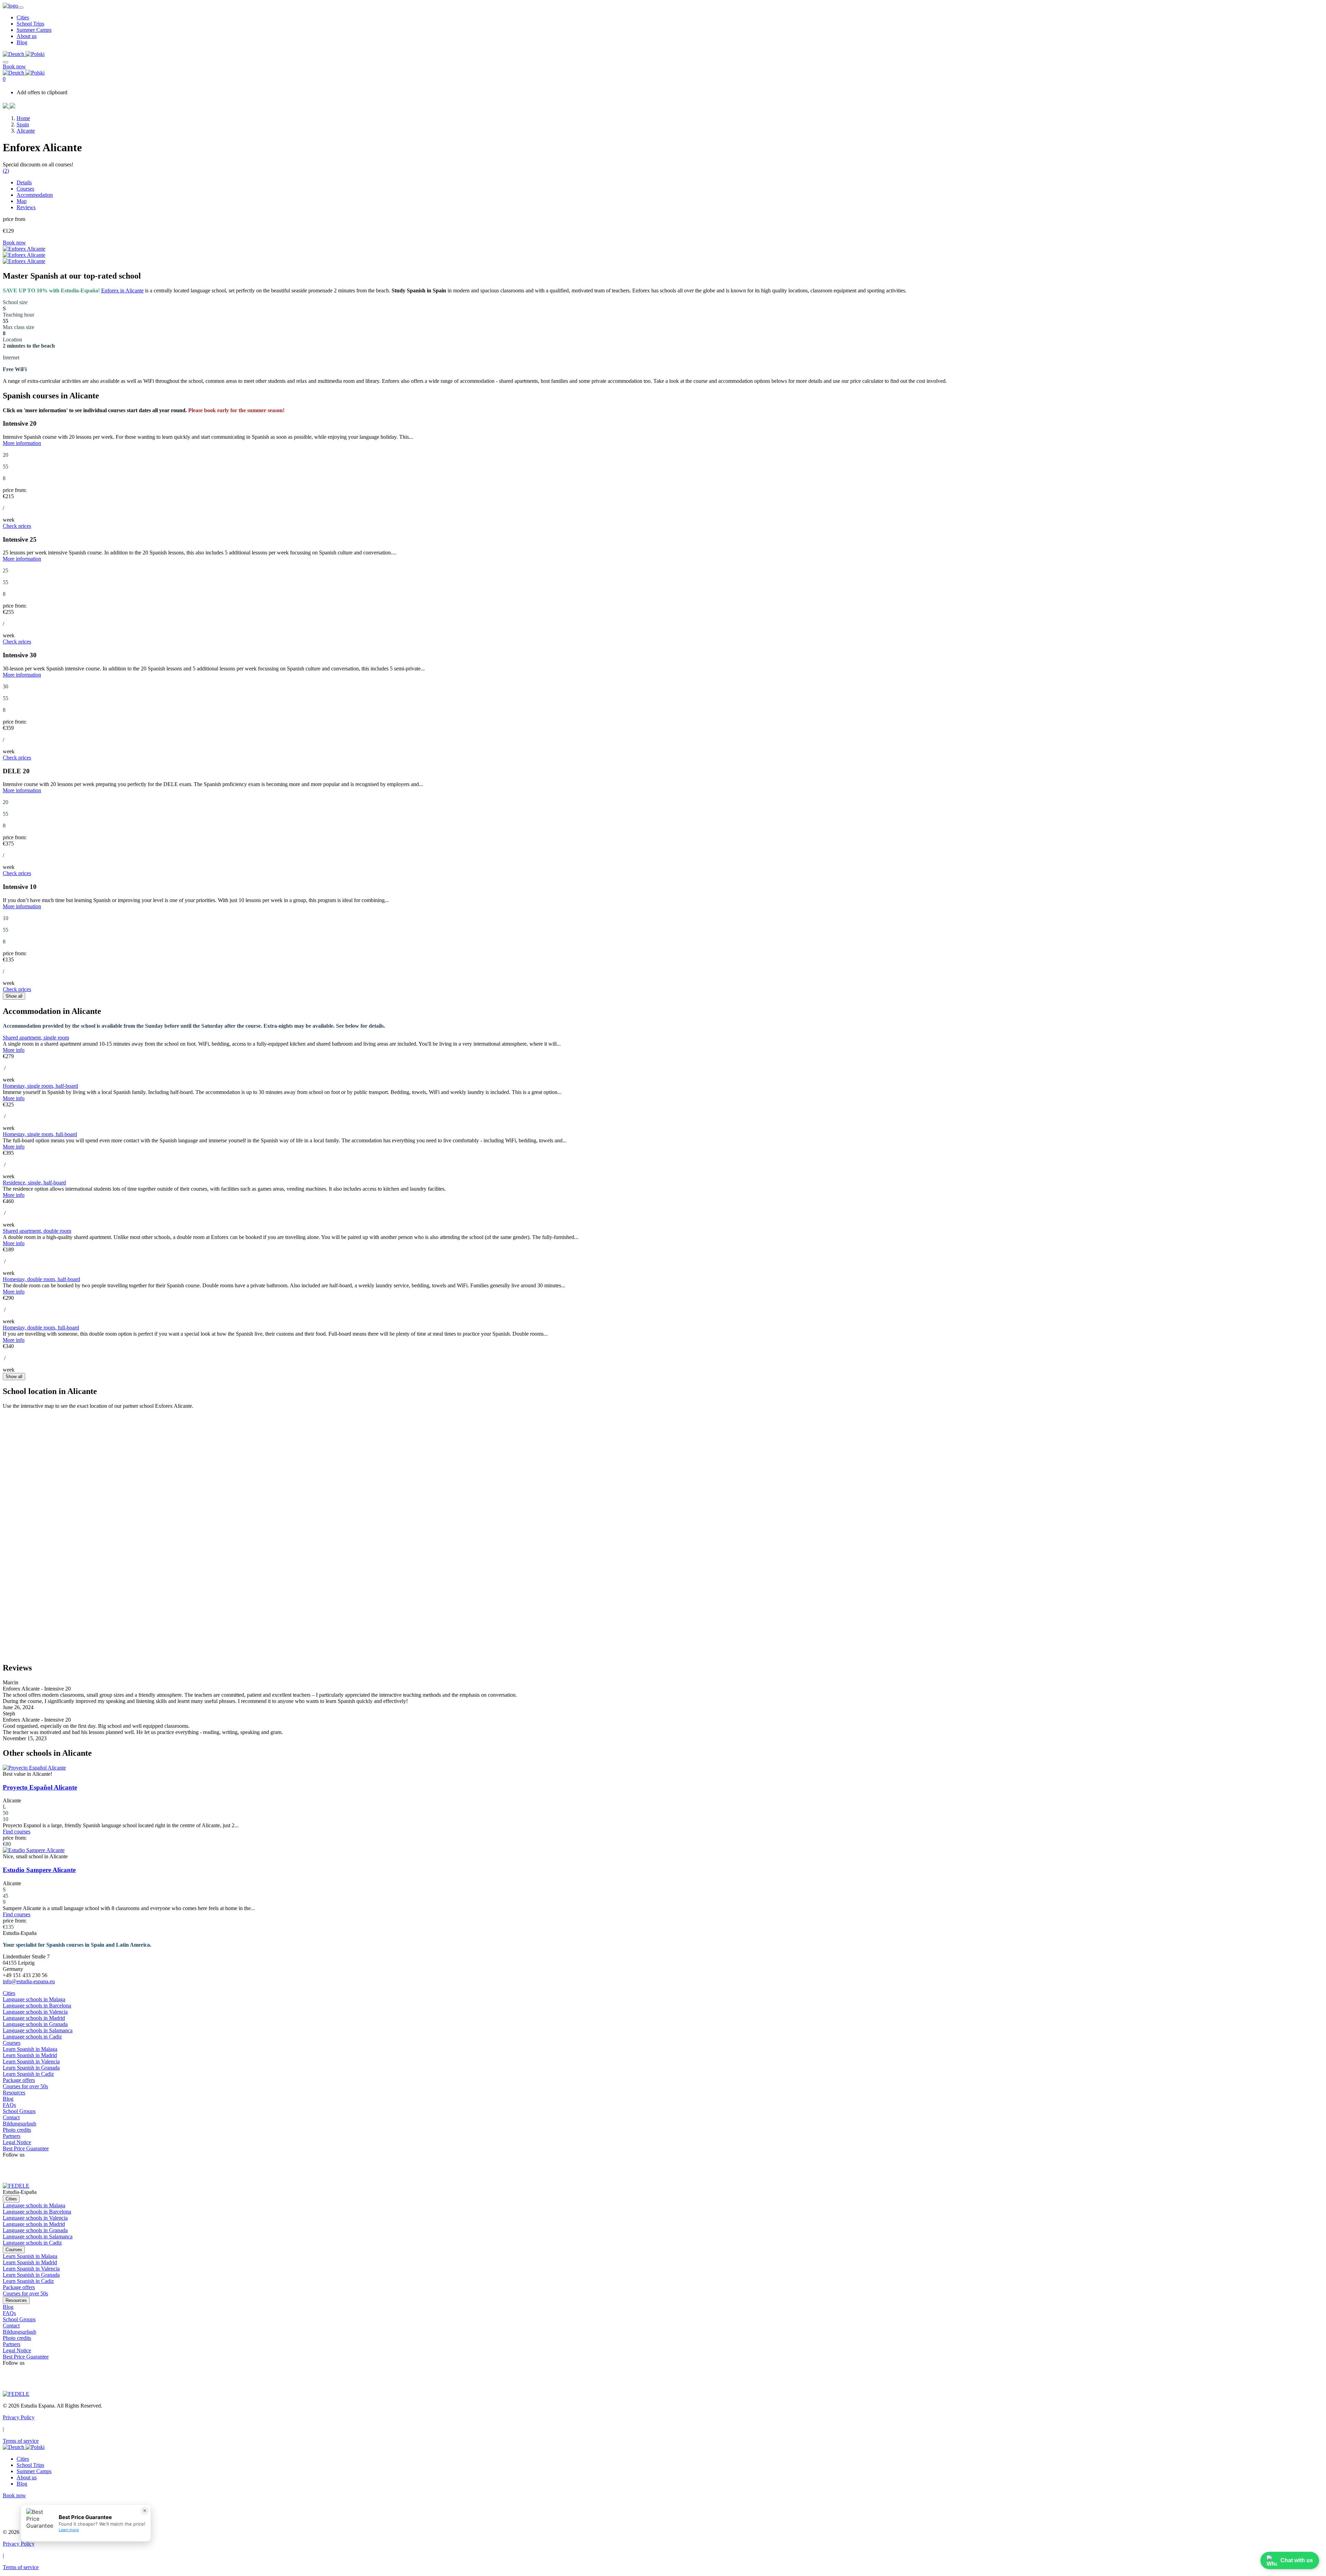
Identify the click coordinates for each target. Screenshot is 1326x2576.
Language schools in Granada (35, 2024)
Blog (22, 42)
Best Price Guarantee (26, 2148)
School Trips (30, 24)
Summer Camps (34, 30)
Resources (14, 2093)
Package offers (19, 2080)
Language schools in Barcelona (37, 2006)
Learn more (69, 2530)
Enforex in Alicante (122, 290)
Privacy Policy (19, 2417)
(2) (6, 171)
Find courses (17, 1832)
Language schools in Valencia (35, 2012)
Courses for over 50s (25, 2086)
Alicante (26, 131)
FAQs (9, 2105)
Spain (23, 124)
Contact (11, 2117)
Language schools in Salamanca (38, 2030)
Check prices (17, 526)
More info (14, 1050)
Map (22, 201)
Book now (14, 66)
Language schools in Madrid (34, 2018)
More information (22, 443)
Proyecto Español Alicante (40, 1787)
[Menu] (6, 60)
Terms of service (21, 2441)
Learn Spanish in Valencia (31, 2061)
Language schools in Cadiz (32, 2037)
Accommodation (35, 195)
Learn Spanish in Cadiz (28, 2074)
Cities (23, 17)
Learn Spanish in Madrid (30, 2055)
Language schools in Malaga (34, 1999)
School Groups (19, 2111)
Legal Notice (17, 2142)
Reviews (26, 207)
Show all (14, 996)
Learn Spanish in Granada (31, 2068)
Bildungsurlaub (20, 2124)
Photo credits (17, 2130)
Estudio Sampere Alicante (39, 1870)
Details (24, 182)
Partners (12, 2136)
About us (27, 36)
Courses (25, 189)
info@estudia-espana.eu (29, 1981)
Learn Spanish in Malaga (30, 2049)
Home (23, 118)
